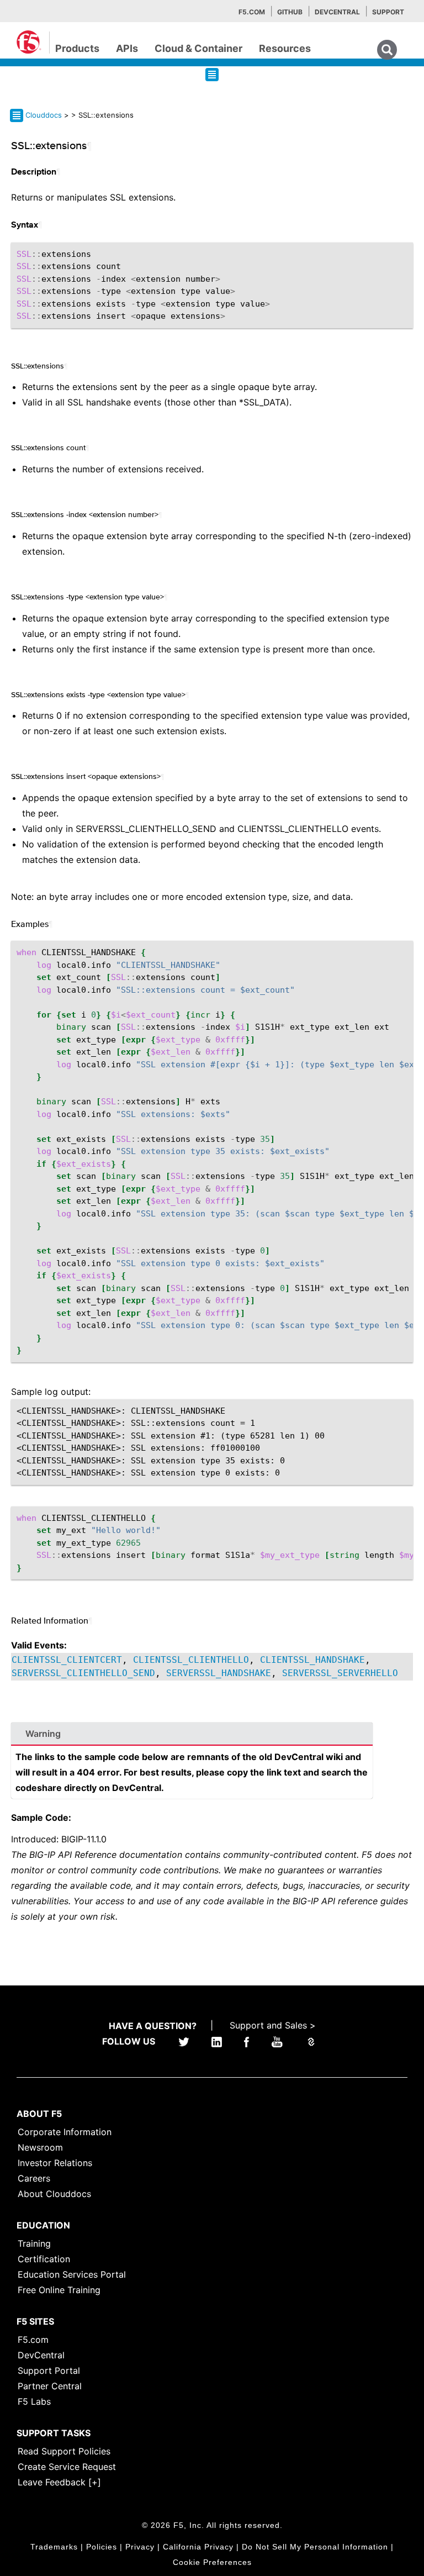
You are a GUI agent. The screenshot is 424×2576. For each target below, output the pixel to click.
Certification (44, 2259)
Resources (285, 48)
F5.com (252, 12)
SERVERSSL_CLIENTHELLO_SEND (83, 1673)
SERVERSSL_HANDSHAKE (219, 1673)
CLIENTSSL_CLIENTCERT (67, 1660)
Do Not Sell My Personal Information (315, 2547)
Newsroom (40, 2147)
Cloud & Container (198, 48)
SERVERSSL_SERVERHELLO (340, 1673)
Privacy (140, 2547)
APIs (127, 48)
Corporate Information (65, 2132)
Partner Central (50, 2386)
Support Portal (49, 2370)
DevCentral (41, 2355)
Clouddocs (44, 115)
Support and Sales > (273, 2025)
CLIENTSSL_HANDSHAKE (312, 1660)
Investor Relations (55, 2163)
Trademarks (54, 2547)
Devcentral (337, 12)
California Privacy (198, 2547)
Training (34, 2243)
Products (77, 48)
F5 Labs (34, 2401)
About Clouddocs (54, 2194)
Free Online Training (59, 2290)
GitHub (290, 12)
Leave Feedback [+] (59, 2482)
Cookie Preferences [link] (212, 2562)
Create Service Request (67, 2467)
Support (388, 12)
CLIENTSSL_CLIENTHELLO (191, 1660)
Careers (34, 2178)
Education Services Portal (72, 2274)
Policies (102, 2547)
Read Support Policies (64, 2451)
